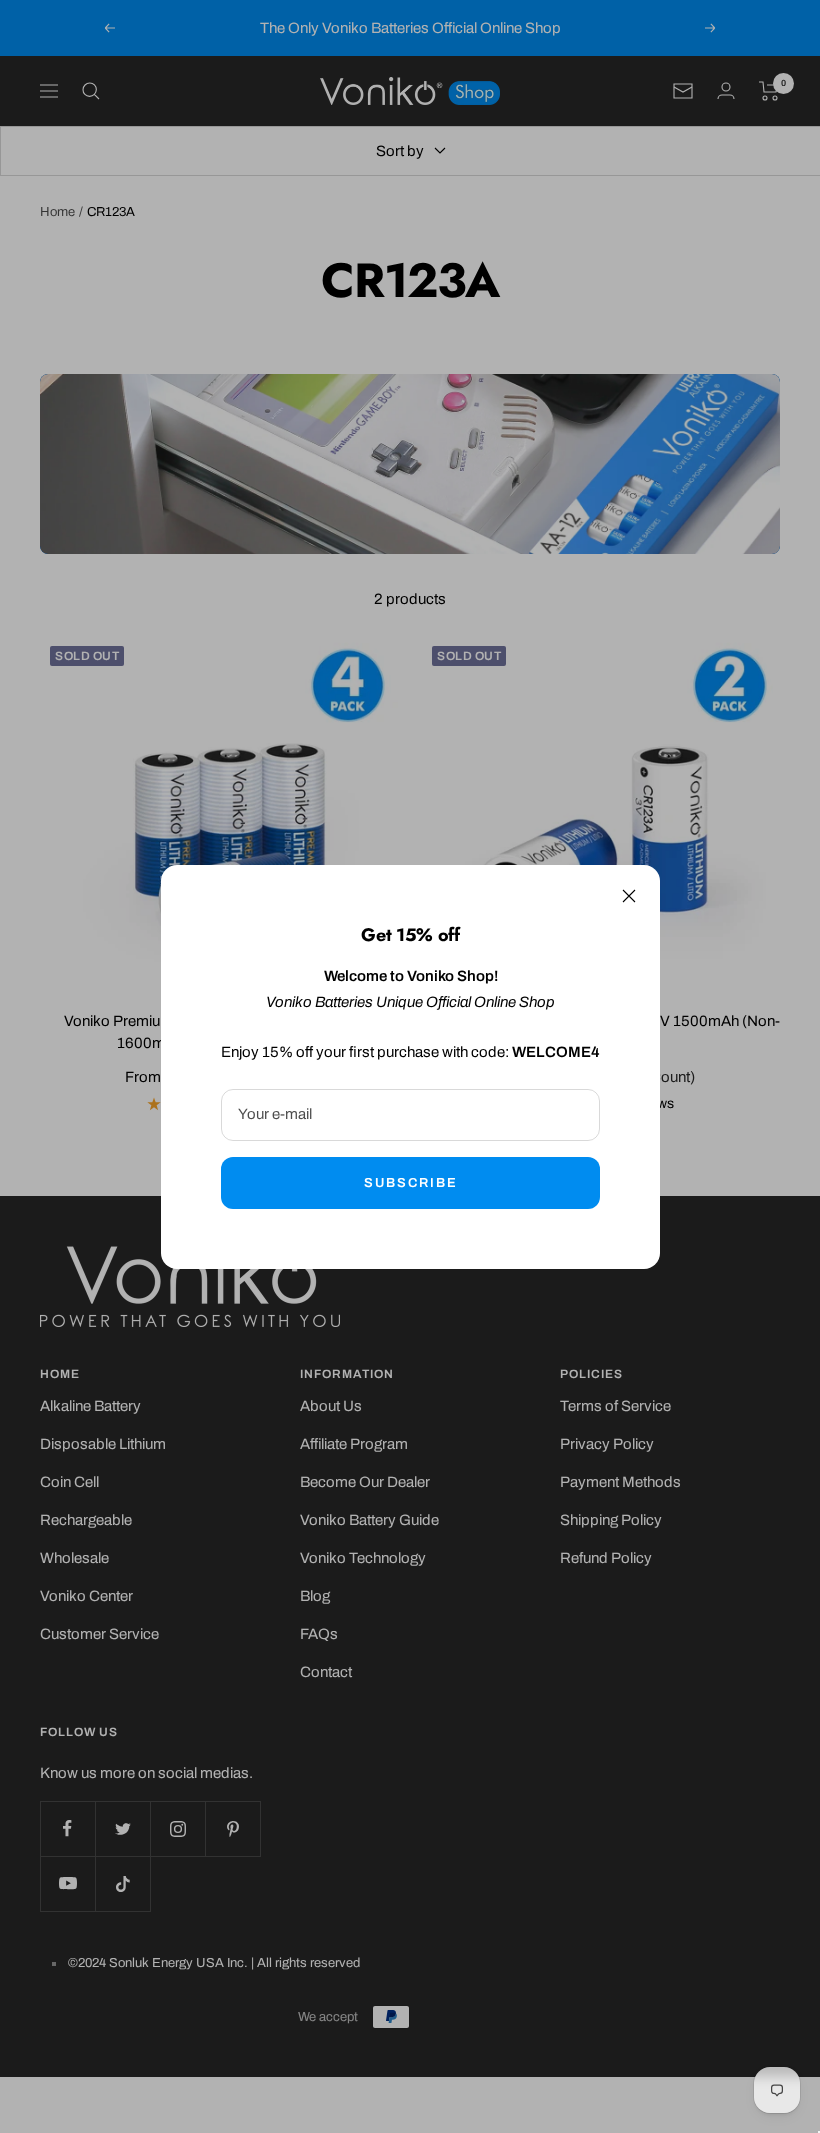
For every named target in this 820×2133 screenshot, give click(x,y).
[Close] (629, 896)
